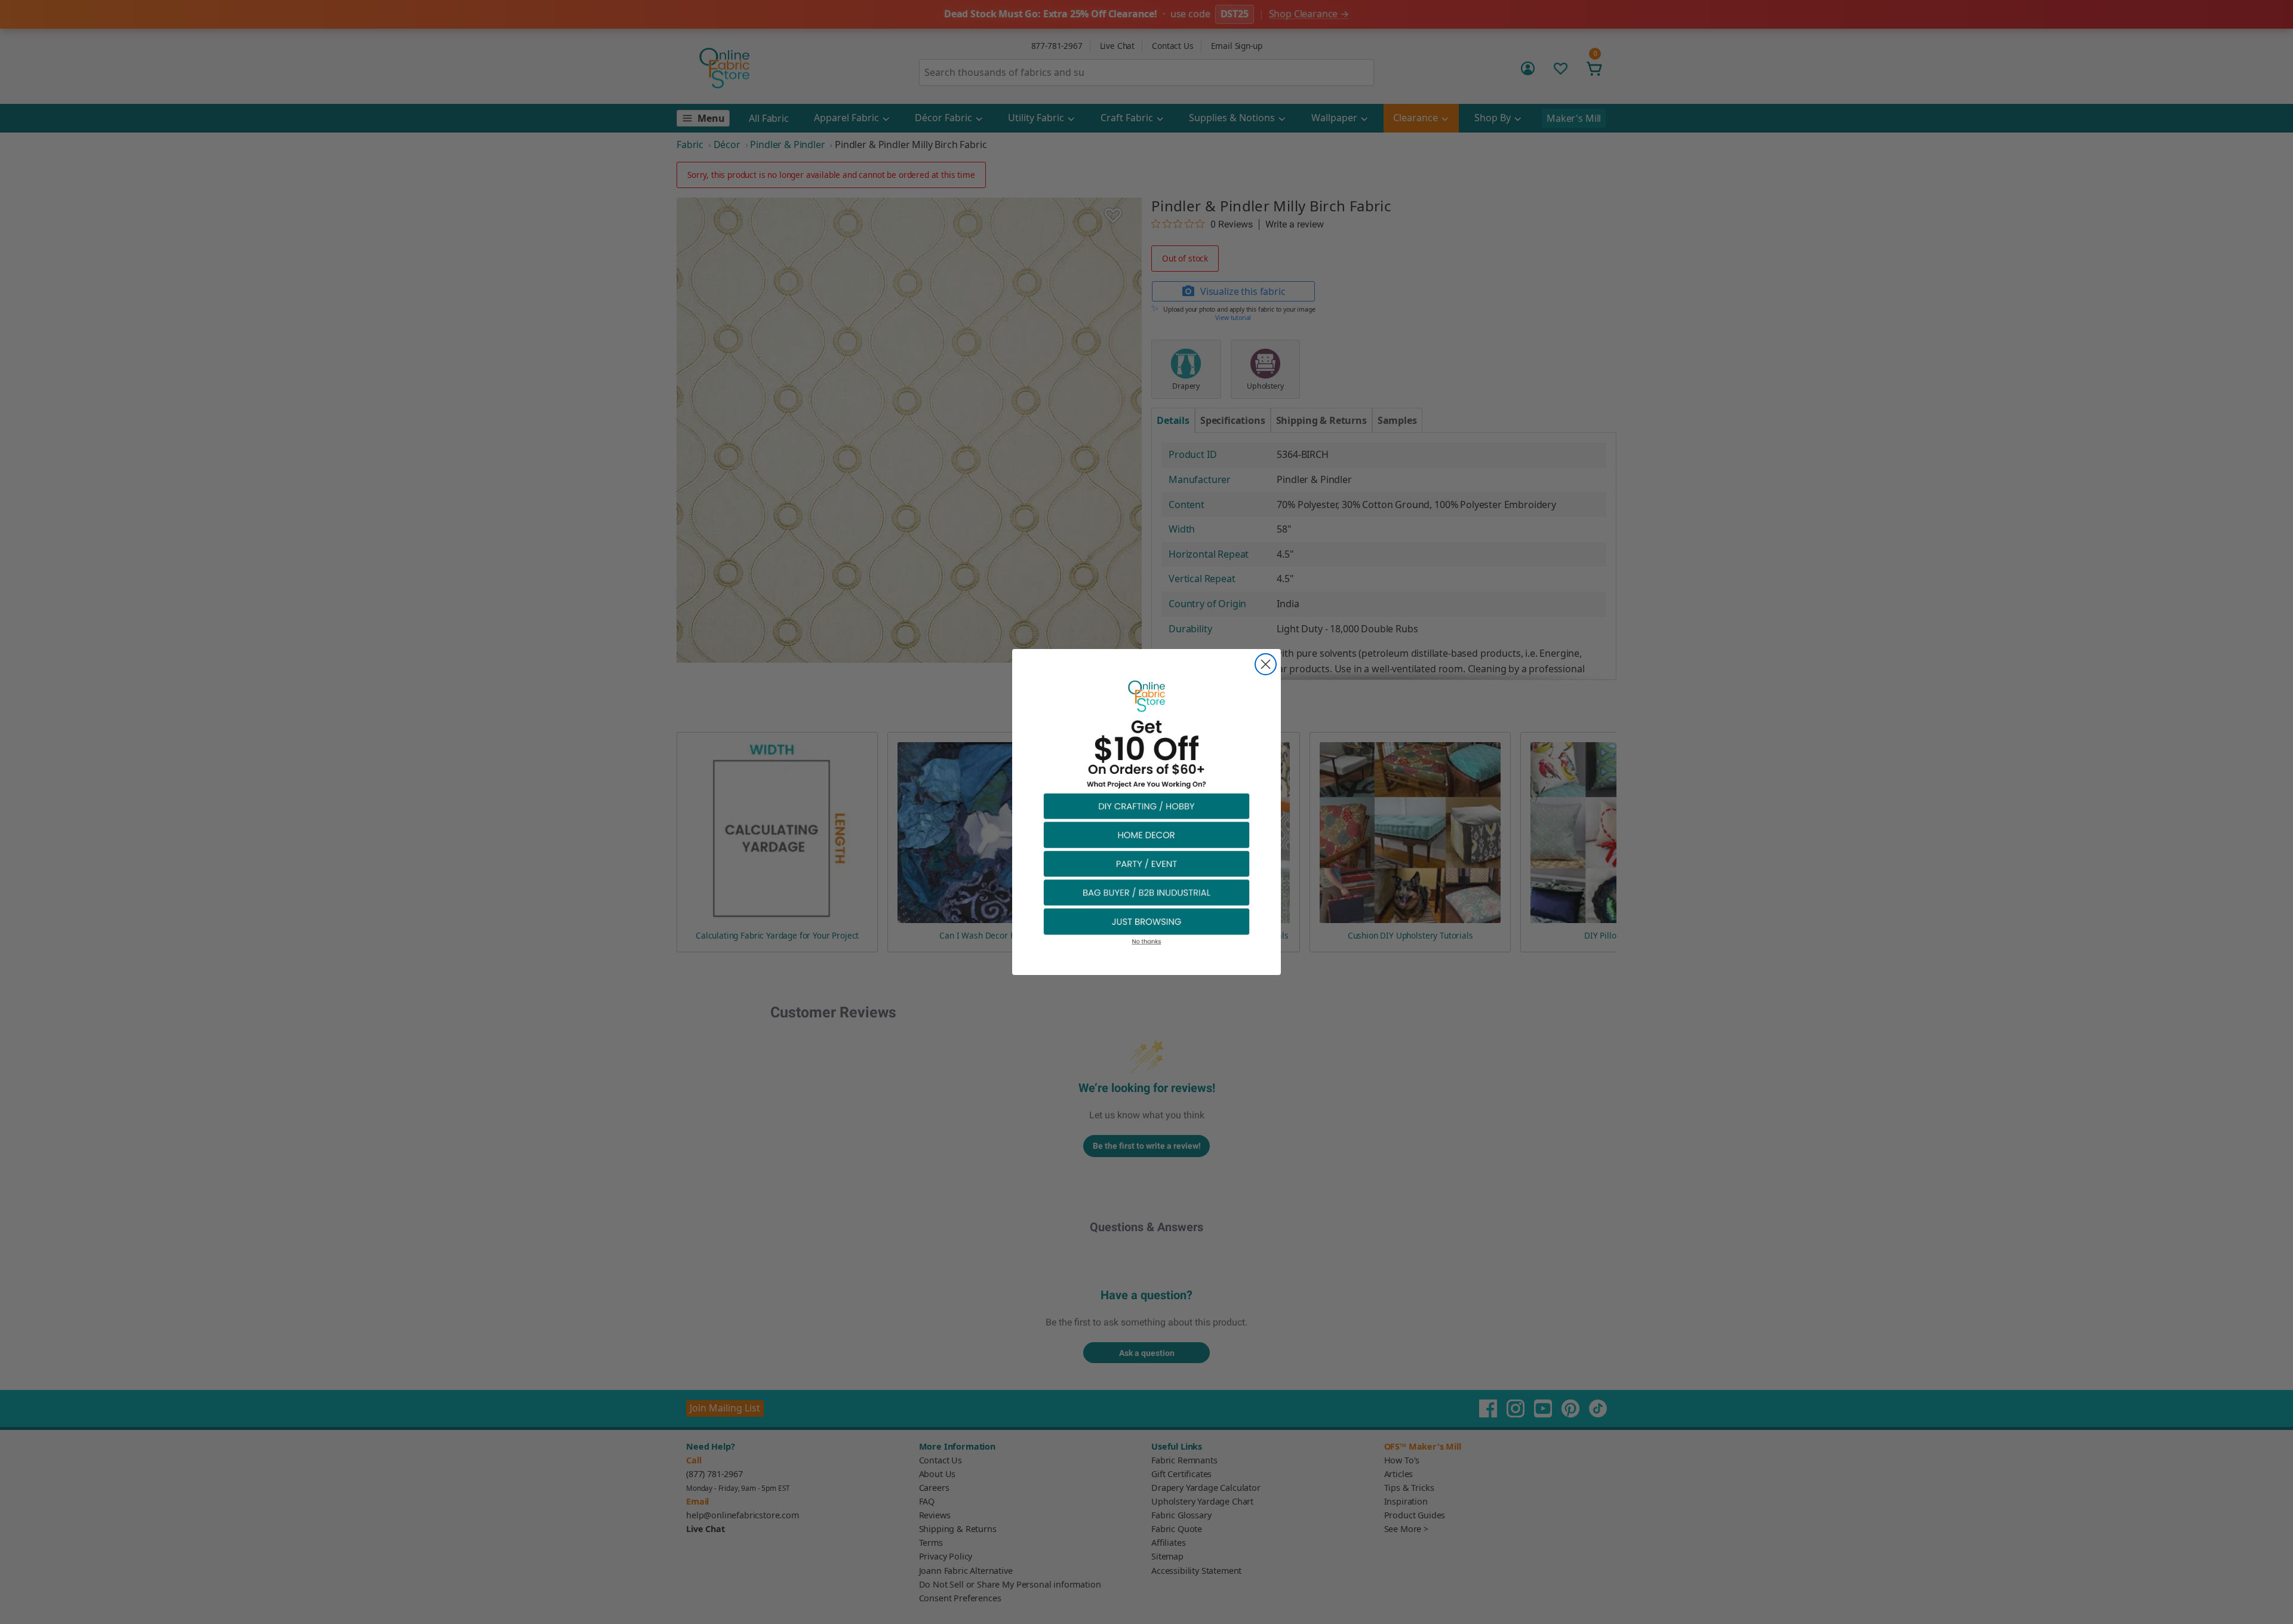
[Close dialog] (1266, 664)
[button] (1146, 806)
